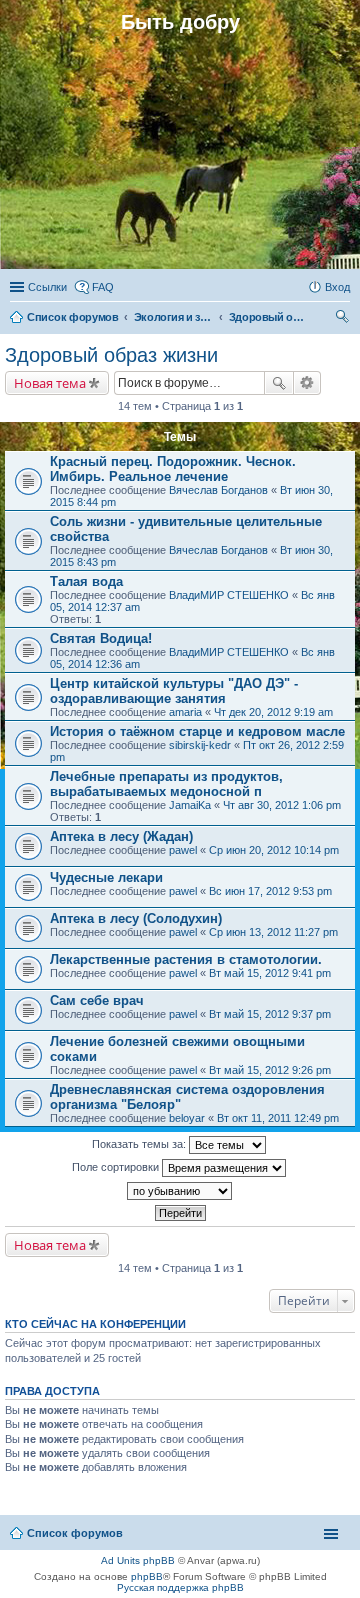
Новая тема (50, 383)
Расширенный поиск (307, 383)
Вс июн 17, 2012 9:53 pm (270, 891)
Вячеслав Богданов (218, 490)
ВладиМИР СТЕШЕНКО (229, 595)
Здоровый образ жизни (111, 355)
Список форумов (75, 1533)
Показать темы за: (140, 1144)
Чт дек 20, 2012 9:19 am (273, 712)
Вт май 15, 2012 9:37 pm (270, 1014)
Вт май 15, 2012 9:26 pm (270, 1070)
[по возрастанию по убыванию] (180, 1191)
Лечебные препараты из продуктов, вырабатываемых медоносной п (166, 784)
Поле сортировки (117, 1167)
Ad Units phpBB (138, 1560)
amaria (185, 712)
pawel (183, 850)
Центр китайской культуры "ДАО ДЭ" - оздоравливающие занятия (174, 691)
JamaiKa (190, 805)
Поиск (279, 383)
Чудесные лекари (106, 877)
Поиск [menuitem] (344, 319)
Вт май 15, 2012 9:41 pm (270, 973)
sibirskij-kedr (200, 745)
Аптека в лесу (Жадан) (121, 836)
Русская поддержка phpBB (180, 1587)
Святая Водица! (101, 638)
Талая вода (86, 581)
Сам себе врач (97, 1000)
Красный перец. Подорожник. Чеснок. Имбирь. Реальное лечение (173, 469)
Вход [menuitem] (337, 287)
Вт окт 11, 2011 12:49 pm (278, 1118)
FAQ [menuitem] (103, 287)
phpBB (147, 1576)
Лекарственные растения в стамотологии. (186, 959)
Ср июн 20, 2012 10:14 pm (274, 850)
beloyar (187, 1118)
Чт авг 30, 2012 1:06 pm (282, 805)
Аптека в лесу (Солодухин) (136, 918)
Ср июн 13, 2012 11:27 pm (273, 932)
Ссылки (47, 287)
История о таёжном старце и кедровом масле (197, 731)
